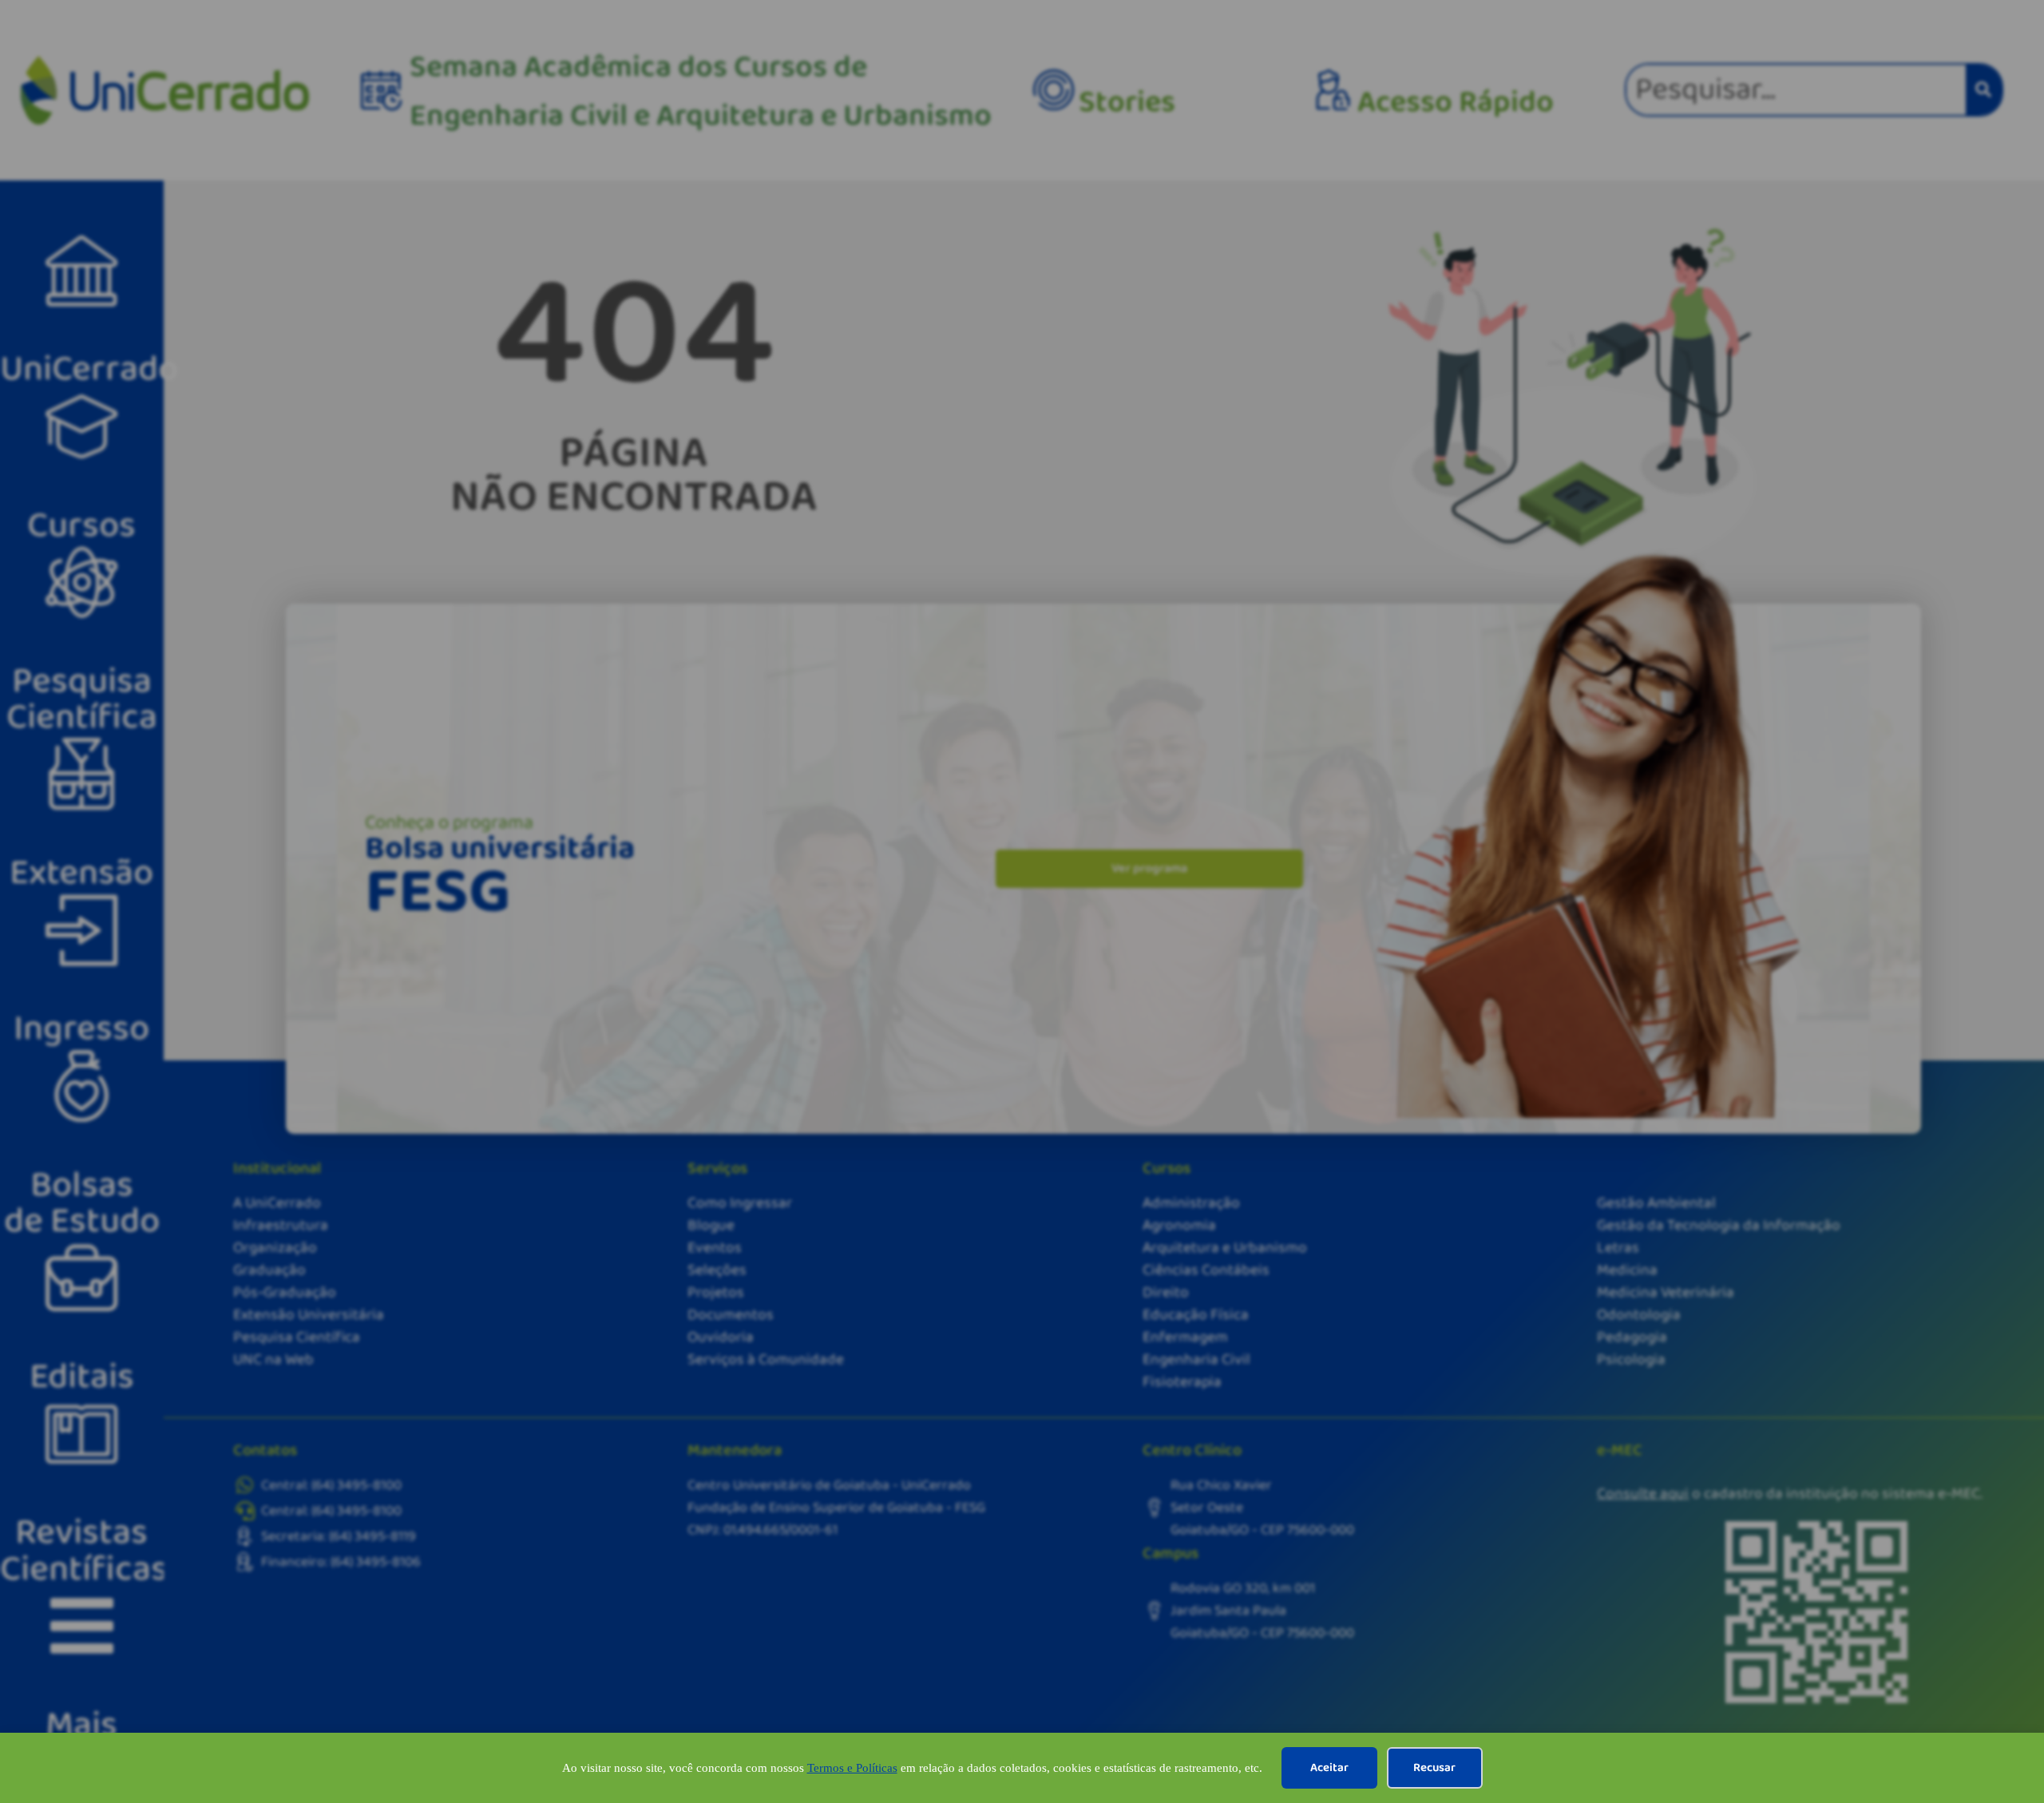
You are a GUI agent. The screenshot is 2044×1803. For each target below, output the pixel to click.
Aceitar (1329, 1768)
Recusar (1434, 1768)
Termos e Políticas (852, 1768)
